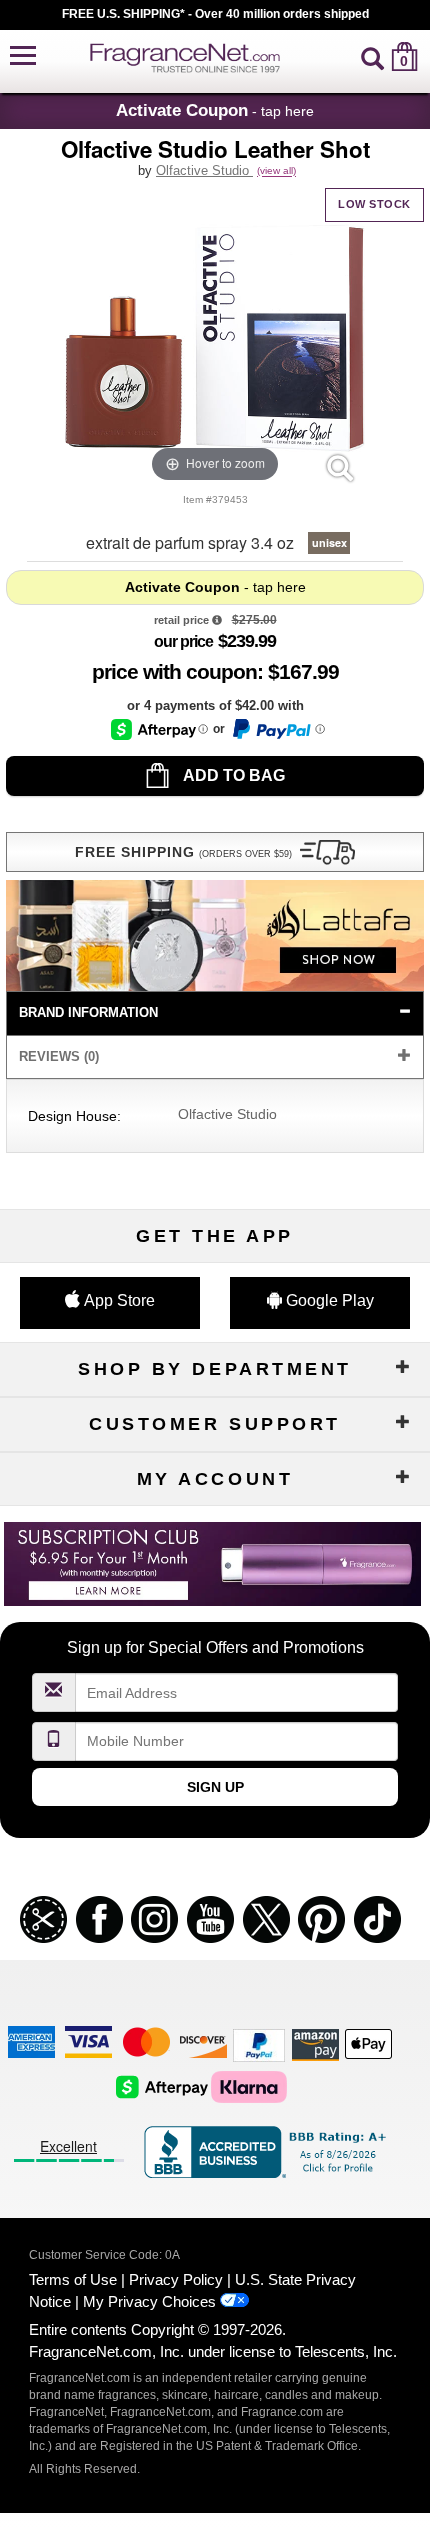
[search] (372, 56)
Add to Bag (232, 775)
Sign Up (215, 1787)
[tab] (214, 1013)
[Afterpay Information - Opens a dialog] (159, 729)
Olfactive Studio (204, 170)
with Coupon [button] (174, 671)
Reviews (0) (59, 1056)
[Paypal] (259, 2044)
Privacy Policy (176, 2279)
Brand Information (88, 1012)
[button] (23, 56)
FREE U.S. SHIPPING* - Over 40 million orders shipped (215, 14)
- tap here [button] (215, 110)
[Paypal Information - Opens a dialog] (277, 729)
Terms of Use (73, 2279)
